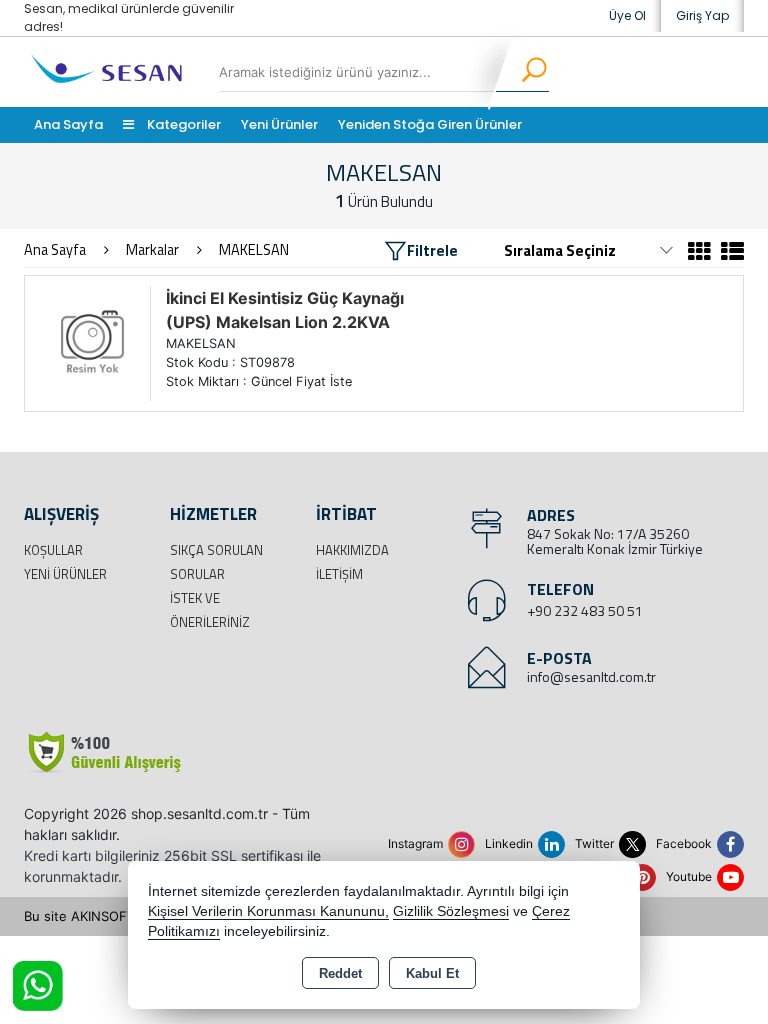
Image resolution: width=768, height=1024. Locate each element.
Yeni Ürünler (65, 574)
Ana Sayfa (68, 124)
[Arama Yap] (521, 72)
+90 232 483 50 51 (585, 610)
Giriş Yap (702, 15)
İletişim (339, 574)
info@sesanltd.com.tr (591, 676)
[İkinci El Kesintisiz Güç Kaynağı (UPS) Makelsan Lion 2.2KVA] (92, 342)
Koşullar (53, 550)
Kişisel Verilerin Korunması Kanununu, (268, 911)
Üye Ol (627, 15)
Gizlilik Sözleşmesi (451, 911)
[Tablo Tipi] (730, 254)
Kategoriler (182, 124)
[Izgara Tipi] (699, 254)
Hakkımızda (352, 550)
